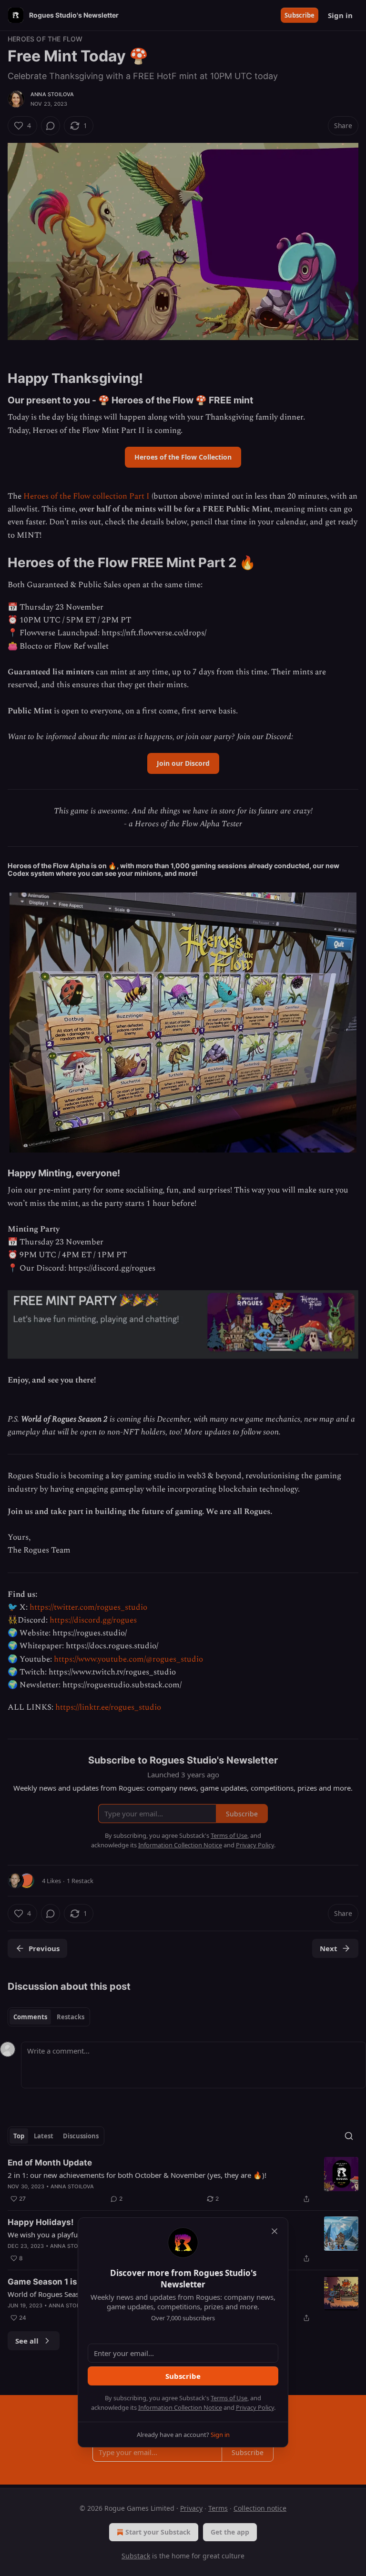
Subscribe (183, 2376)
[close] (274, 2231)
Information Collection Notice (180, 2407)
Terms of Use (229, 2398)
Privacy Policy (255, 2407)
